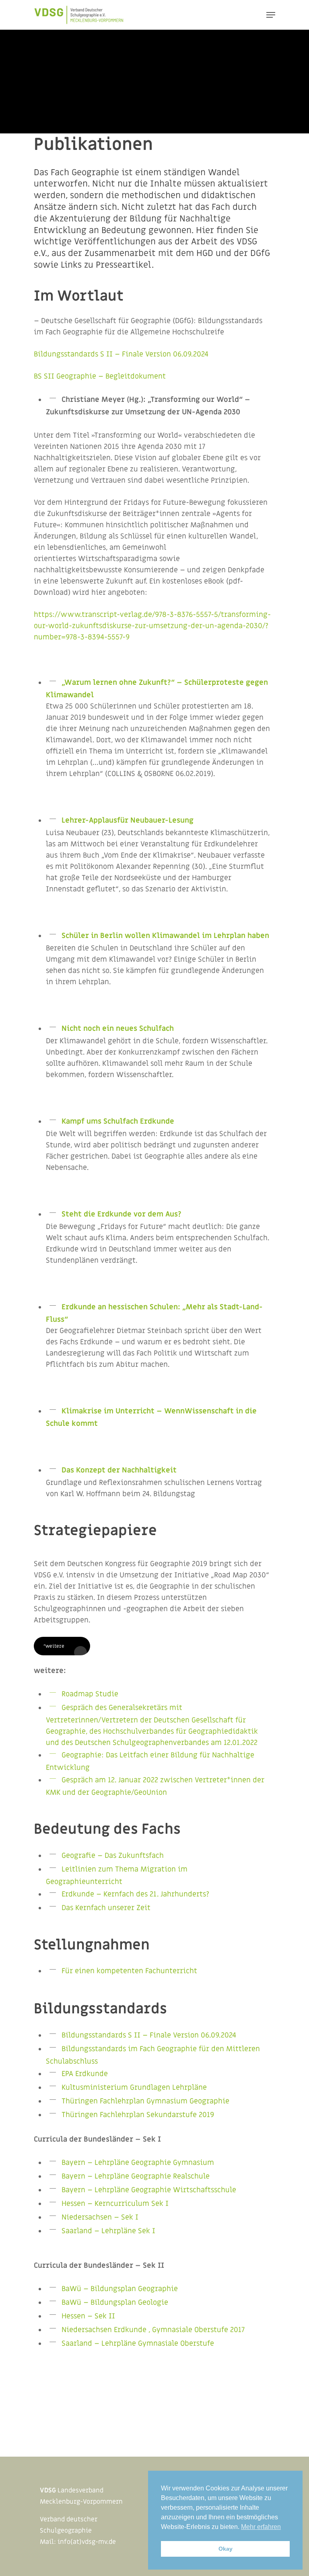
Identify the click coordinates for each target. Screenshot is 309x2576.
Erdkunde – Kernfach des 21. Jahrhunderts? (135, 1894)
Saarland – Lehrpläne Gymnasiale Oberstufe (138, 2344)
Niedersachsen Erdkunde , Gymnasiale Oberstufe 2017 (153, 2330)
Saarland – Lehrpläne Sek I (108, 2231)
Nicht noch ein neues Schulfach (118, 1029)
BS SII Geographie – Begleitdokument (100, 376)
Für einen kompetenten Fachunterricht (129, 1971)
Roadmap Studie (90, 1694)
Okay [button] (226, 2549)
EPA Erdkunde (85, 2074)
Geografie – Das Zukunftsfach (113, 1856)
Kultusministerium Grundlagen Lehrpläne (135, 2088)
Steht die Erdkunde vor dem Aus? (122, 1214)
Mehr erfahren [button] (261, 2527)
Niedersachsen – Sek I (100, 2217)
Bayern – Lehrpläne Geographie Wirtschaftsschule (149, 2190)
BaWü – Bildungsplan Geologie (115, 2303)
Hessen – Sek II (88, 2316)
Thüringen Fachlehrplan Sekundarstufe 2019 (138, 2115)
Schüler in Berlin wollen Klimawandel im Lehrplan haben (165, 936)
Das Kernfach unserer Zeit (106, 1908)
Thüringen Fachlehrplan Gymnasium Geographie (145, 2101)
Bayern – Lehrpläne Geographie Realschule (136, 2176)
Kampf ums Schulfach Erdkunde (118, 1121)
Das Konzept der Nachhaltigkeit (120, 1470)
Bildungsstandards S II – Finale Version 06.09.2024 (121, 354)
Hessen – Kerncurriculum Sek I (115, 2204)
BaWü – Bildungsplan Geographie (120, 2289)
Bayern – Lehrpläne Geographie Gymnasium (138, 2163)
